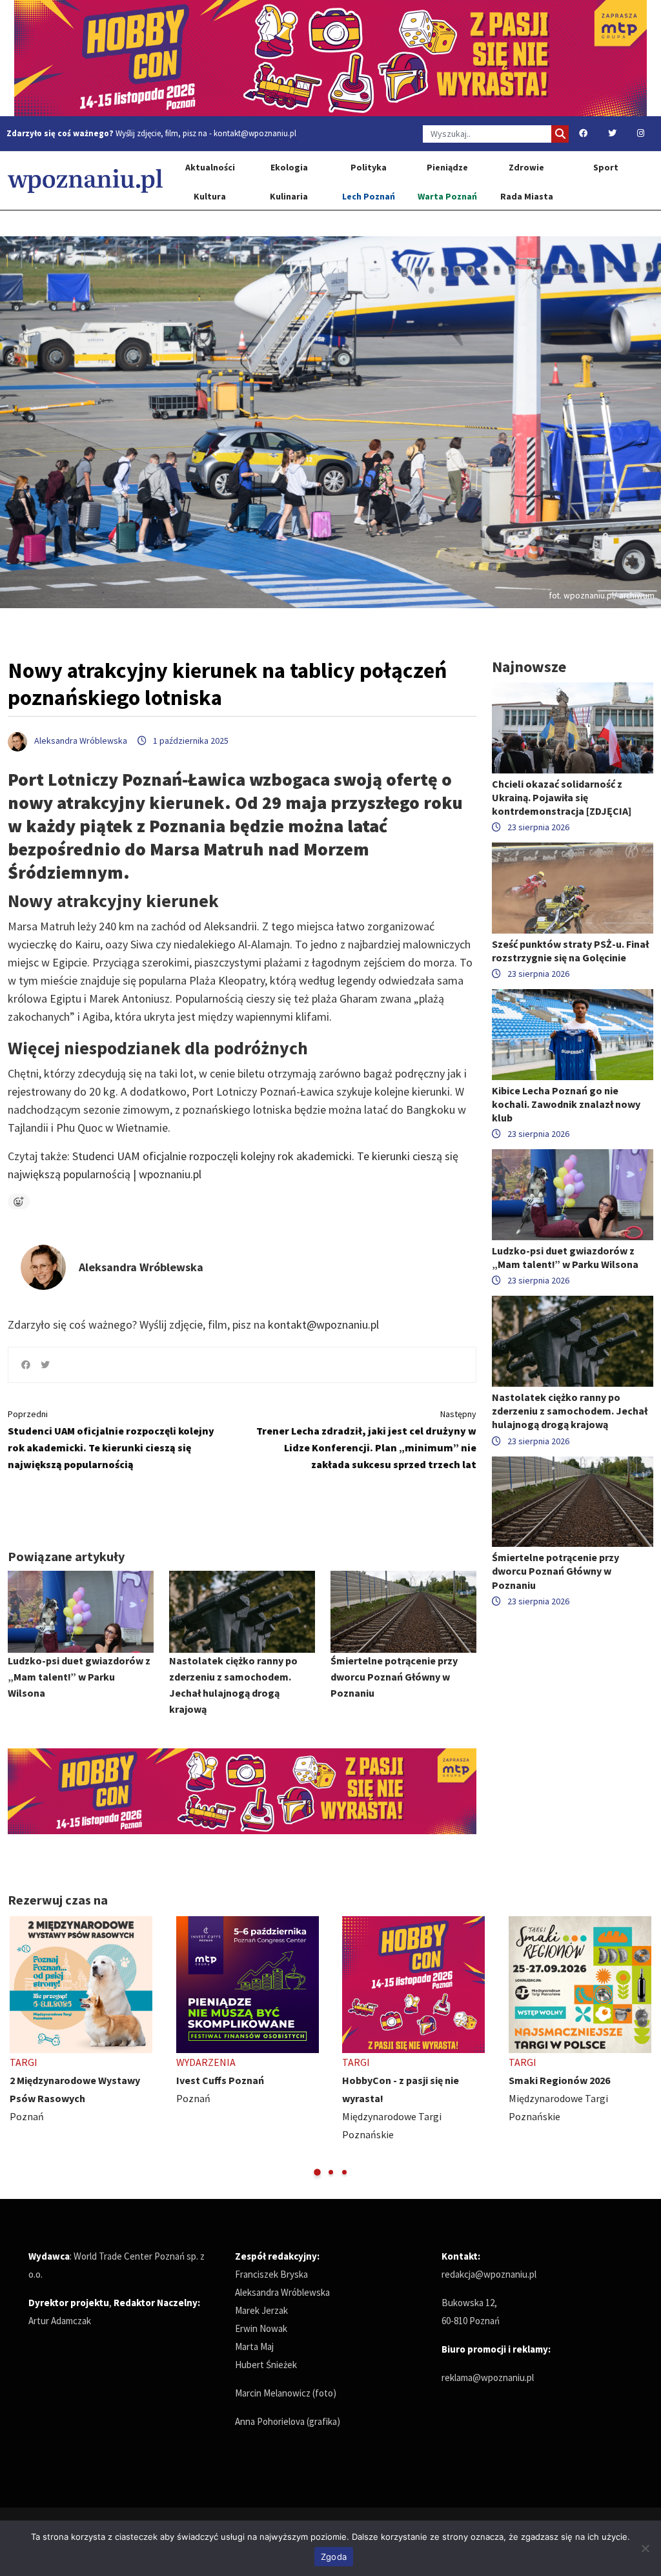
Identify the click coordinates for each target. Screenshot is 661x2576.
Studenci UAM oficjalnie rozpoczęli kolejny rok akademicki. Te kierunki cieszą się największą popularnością (111, 1439)
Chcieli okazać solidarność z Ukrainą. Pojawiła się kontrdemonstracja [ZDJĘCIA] (562, 797)
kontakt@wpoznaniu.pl (255, 133)
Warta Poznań (447, 196)
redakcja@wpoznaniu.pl (489, 2274)
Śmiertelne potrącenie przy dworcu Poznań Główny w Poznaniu (394, 1677)
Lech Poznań (369, 196)
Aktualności (210, 167)
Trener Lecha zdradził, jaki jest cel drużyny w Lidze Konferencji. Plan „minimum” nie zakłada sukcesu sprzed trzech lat (366, 1439)
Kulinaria (289, 196)
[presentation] (19, 2047)
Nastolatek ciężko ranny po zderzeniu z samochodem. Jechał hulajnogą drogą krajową (570, 1411)
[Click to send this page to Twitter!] (45, 1365)
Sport (606, 167)
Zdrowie (526, 167)
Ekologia (289, 167)
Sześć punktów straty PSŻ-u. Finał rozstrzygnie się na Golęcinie (570, 951)
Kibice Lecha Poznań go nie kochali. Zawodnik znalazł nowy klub (566, 1104)
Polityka (369, 167)
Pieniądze (447, 167)
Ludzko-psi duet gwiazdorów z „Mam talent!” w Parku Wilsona (79, 1677)
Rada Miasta (527, 196)
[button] (317, 2172)
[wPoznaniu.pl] (85, 180)
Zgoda (334, 2557)
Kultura (210, 196)
